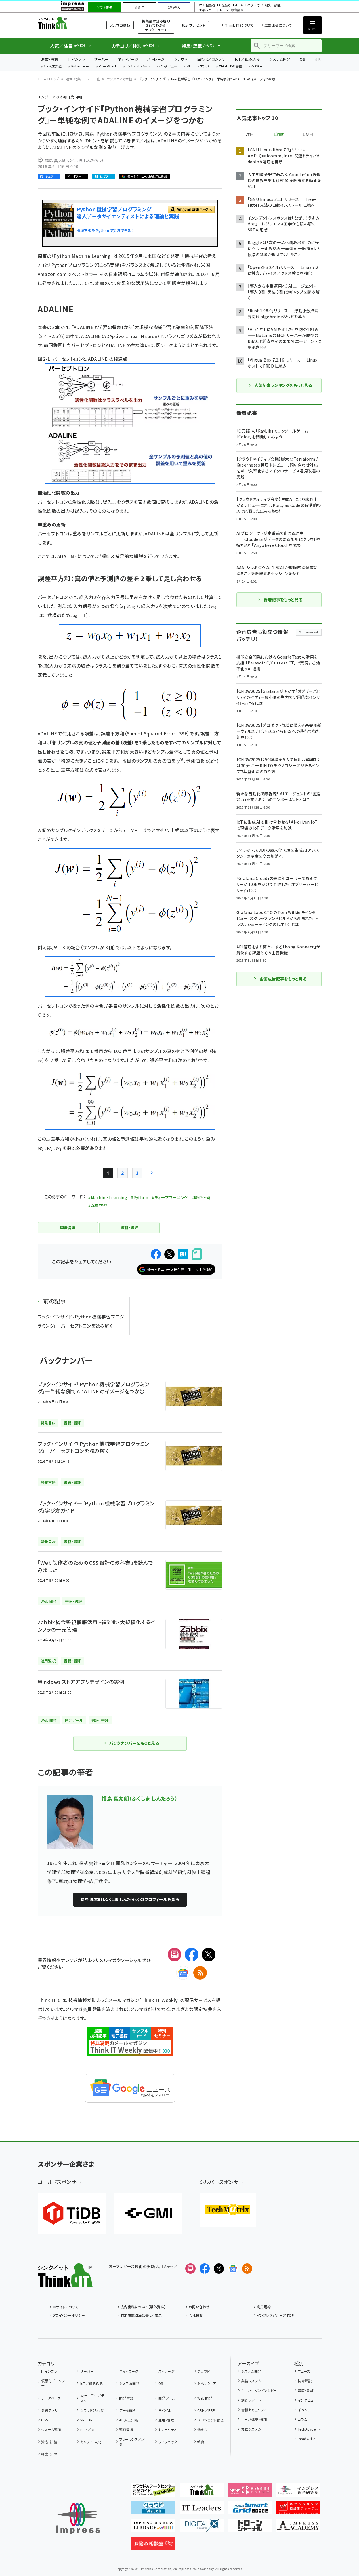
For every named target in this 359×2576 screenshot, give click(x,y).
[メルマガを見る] (190, 2269)
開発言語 (126, 2398)
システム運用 (51, 2430)
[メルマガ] (175, 1955)
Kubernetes (80, 67)
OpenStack (108, 67)
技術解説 (305, 2381)
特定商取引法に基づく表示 (141, 2315)
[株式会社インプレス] (78, 2519)
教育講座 (237, 10)
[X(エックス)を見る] (219, 2269)
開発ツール (167, 2398)
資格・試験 (49, 2442)
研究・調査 (273, 5)
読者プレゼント (194, 25)
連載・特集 (50, 59)
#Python (139, 1197)
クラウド (181, 59)
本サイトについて (66, 2307)
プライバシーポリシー (69, 2315)
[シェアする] (156, 1254)
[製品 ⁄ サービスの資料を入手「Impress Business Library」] (153, 2528)
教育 (201, 2442)
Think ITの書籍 (230, 67)
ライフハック (168, 2442)
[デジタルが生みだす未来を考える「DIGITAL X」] (202, 2528)
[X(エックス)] (209, 1955)
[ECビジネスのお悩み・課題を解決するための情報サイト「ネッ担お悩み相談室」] (153, 2546)
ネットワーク (128, 59)
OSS (45, 2420)
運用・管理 (166, 2420)
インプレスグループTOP (275, 2315)
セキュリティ (167, 2430)
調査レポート (251, 2400)
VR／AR (87, 2420)
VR (189, 67)
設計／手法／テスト (93, 2398)
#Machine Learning (108, 1197)
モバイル (165, 2410)
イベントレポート (138, 67)
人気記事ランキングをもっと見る (283, 385)
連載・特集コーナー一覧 (83, 79)
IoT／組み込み (247, 59)
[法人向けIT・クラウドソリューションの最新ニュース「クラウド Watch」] (153, 2510)
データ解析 (128, 2410)
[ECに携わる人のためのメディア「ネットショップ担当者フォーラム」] (298, 2510)
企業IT (139, 7)
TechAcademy (309, 2429)
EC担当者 (224, 5)
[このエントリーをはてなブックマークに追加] (183, 1254)
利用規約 (264, 2307)
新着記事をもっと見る (283, 600)
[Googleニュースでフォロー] (233, 2269)
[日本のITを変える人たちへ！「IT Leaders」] (202, 2510)
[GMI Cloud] (148, 2213)
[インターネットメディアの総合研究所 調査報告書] (298, 2492)
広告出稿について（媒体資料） (143, 2307)
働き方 (202, 2430)
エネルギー (207, 10)
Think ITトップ (49, 79)
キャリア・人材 (91, 2442)
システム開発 (280, 59)
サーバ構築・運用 (254, 2419)
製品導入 (174, 7)
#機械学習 (201, 1197)
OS (302, 59)
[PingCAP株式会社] (72, 2213)
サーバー (101, 59)
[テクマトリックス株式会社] (228, 2210)
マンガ (205, 67)
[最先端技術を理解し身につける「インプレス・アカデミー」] (298, 2528)
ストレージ (156, 59)
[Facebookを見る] (205, 2269)
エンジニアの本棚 (119, 79)
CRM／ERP (206, 2410)
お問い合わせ (199, 2307)
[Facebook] (192, 1955)
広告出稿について (278, 25)
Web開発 (205, 2398)
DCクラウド (254, 5)
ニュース (304, 2371)
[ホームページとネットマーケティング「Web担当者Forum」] (250, 2492)
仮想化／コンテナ (211, 59)
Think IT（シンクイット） (65, 23)
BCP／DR (88, 2430)
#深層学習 (97, 1205)
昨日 (250, 134)
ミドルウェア (207, 2383)
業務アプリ (49, 2410)
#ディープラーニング (170, 1197)
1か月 (308, 134)
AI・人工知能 (53, 67)
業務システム (251, 2381)
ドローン (223, 10)
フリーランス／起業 (132, 2442)
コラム (302, 2419)
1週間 (279, 134)
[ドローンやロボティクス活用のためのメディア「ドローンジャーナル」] (250, 2528)
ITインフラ (76, 59)
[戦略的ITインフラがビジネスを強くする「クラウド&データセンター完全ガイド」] (153, 2492)
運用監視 (126, 2430)
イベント (304, 2410)
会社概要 (196, 2315)
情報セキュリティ (254, 2410)
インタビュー (168, 67)
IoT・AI (238, 5)
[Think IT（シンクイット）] (65, 2283)
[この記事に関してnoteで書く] (197, 1254)
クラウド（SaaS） (93, 2410)
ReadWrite (306, 2439)
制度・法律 (49, 2454)
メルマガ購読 (120, 25)
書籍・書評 (306, 2390)
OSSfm (257, 67)
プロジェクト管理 (210, 2420)
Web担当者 (207, 5)
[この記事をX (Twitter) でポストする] (169, 1254)
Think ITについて (239, 25)
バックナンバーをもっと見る (134, 1743)
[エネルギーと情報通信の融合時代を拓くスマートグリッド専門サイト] (250, 2510)
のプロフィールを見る (130, 1899)
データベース (51, 2398)
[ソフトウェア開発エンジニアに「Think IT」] (202, 2492)
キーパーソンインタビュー (261, 2390)
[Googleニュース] (183, 1973)
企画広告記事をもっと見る (283, 979)
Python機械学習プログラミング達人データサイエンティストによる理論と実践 (128, 213)
